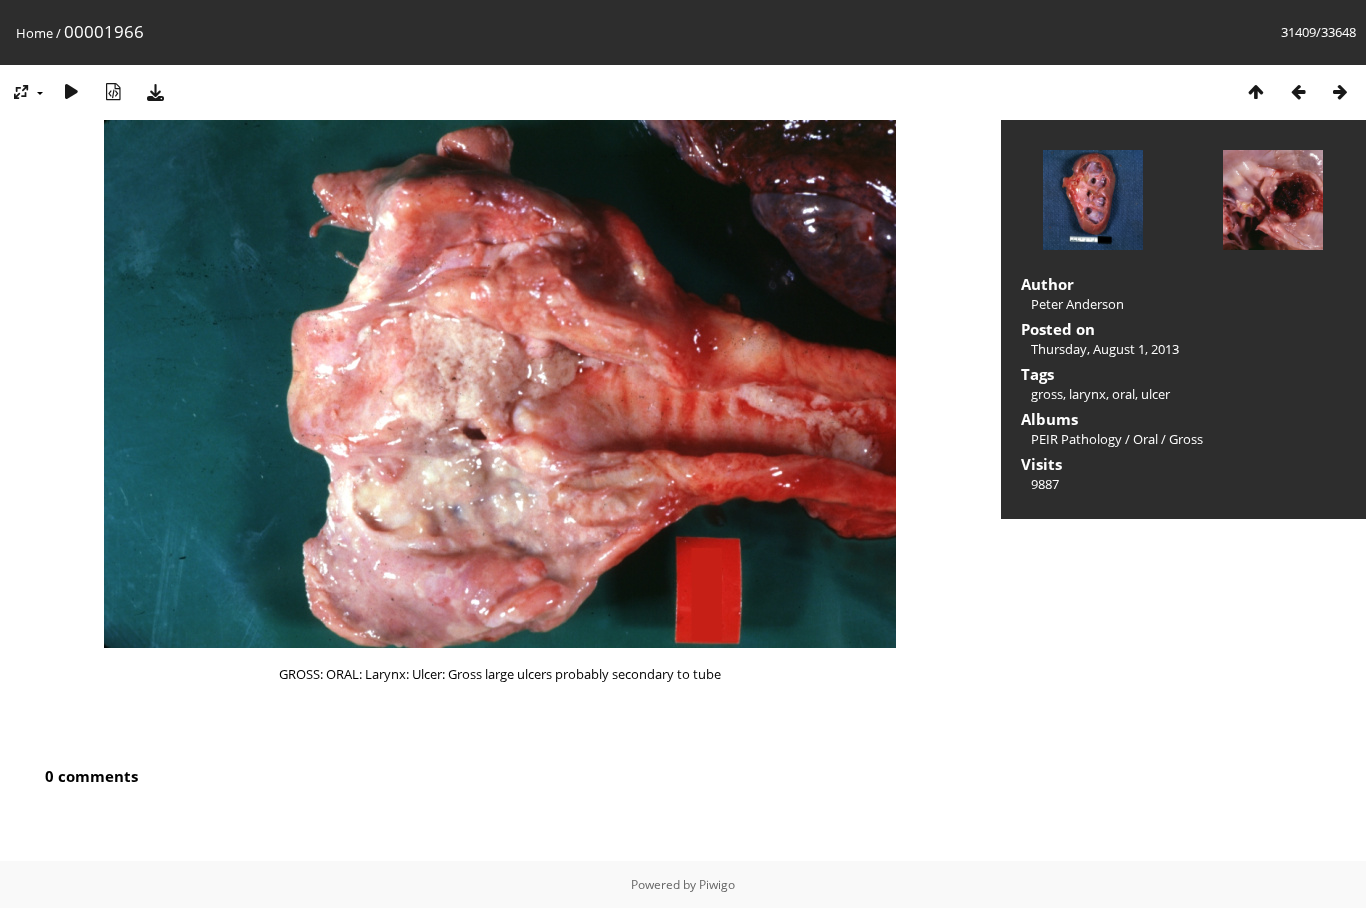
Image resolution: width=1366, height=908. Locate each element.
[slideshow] (71, 91)
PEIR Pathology (1076, 439)
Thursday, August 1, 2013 (1105, 349)
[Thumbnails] (1256, 91)
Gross (1186, 439)
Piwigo (717, 884)
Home (34, 33)
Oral (1145, 439)
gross (1047, 394)
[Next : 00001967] (1340, 91)
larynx (1087, 394)
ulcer (1155, 394)
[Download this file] (155, 91)
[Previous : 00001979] (1298, 91)
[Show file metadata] (113, 91)
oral (1123, 394)
